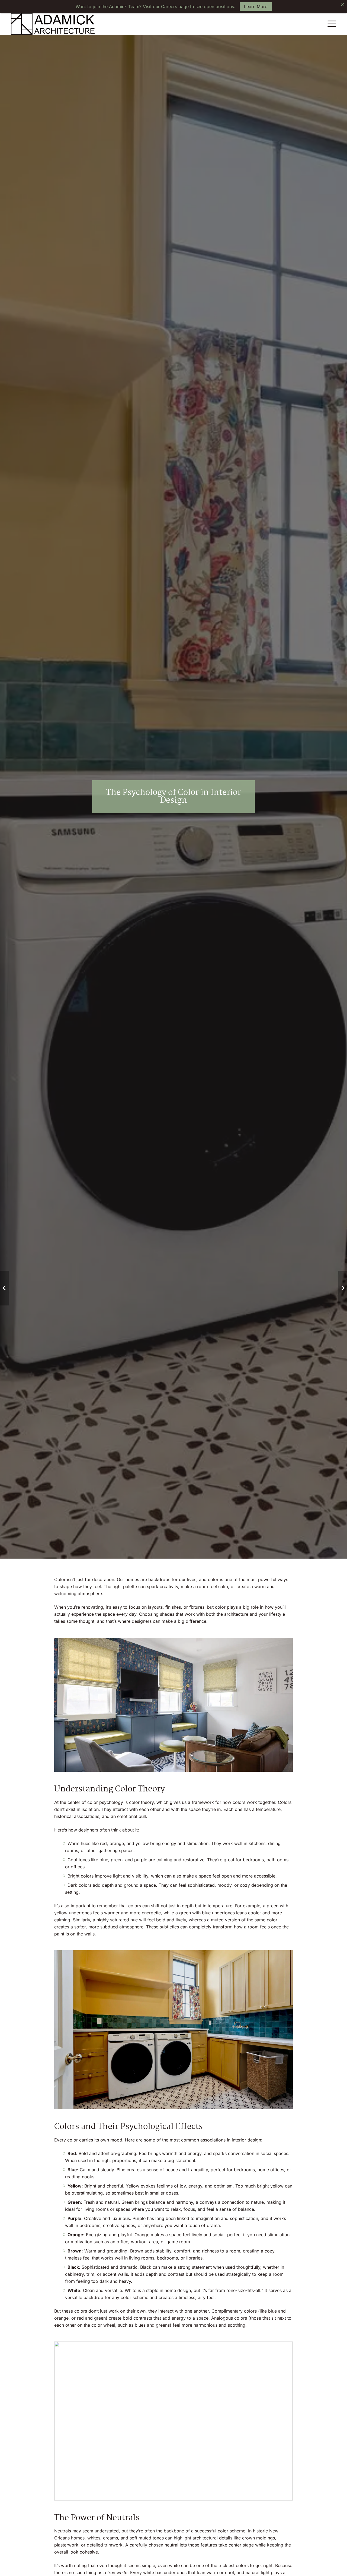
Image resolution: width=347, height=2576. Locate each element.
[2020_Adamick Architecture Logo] (53, 24)
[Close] (343, 4)
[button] (332, 24)
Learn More (256, 6)
